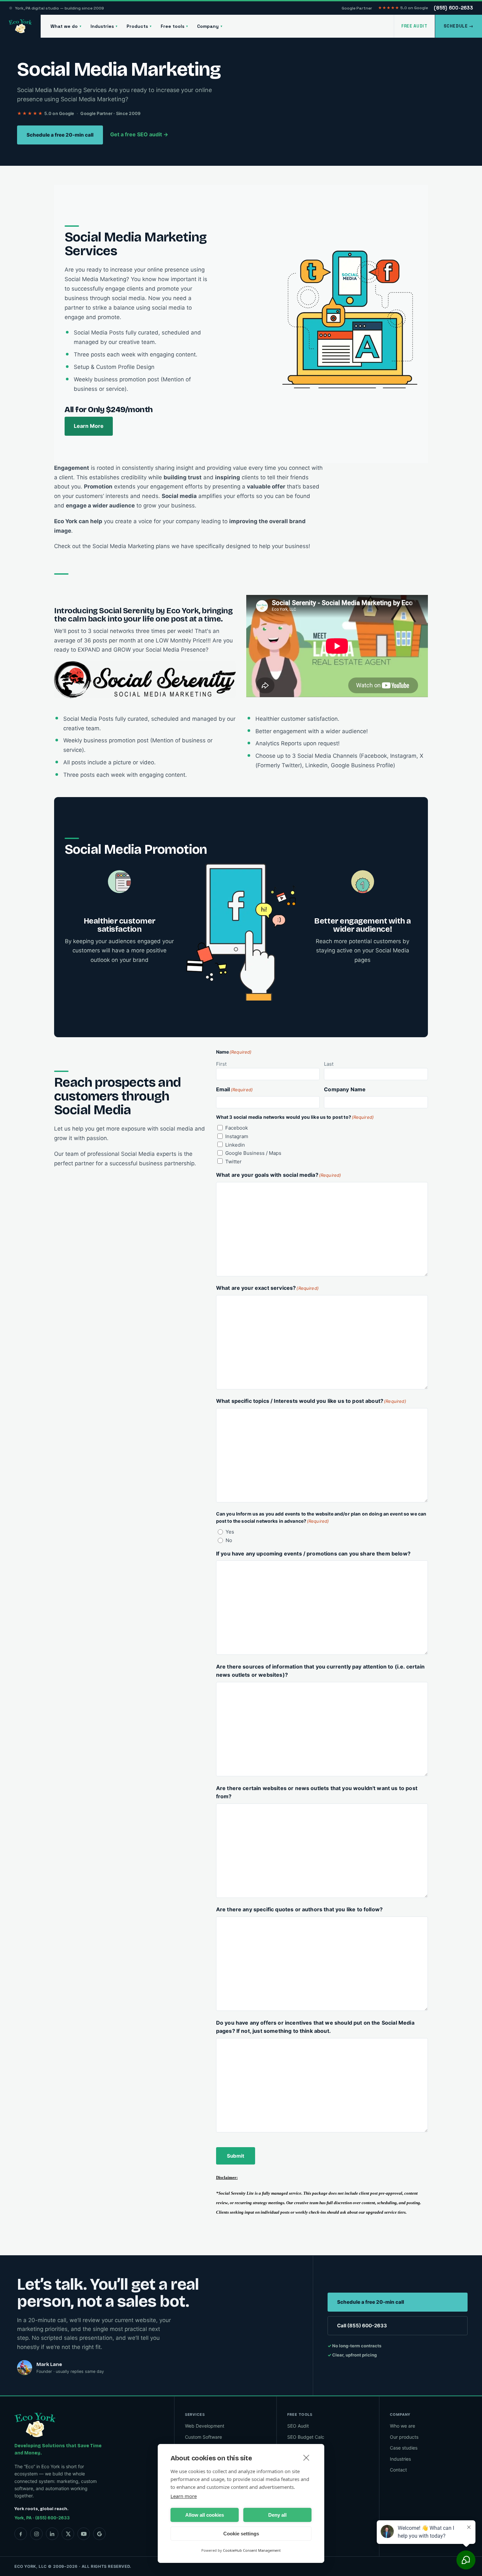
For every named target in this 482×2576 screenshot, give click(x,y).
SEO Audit (298, 2426)
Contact (398, 2470)
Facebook (237, 1128)
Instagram (237, 1136)
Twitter (233, 1162)
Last (329, 1064)
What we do (66, 26)
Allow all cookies (205, 2515)
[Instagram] (36, 2534)
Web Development (205, 2426)
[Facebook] (21, 2534)
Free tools (174, 26)
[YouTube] (84, 2534)
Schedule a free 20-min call (60, 135)
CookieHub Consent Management (252, 2550)
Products (139, 26)
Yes (230, 1532)
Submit (236, 2156)
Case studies (404, 2448)
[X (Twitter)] (68, 2534)
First (221, 1064)
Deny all (277, 2515)
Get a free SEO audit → (139, 134)
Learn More (89, 426)
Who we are (402, 2426)
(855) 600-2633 (453, 8)
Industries (104, 26)
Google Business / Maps (253, 1153)
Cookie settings (241, 2534)
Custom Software (203, 2437)
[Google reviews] (99, 2534)
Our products (404, 2437)
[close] (306, 2457)
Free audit (414, 26)
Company (210, 26)
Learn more (184, 2496)
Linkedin (235, 1145)
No (229, 1540)
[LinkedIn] (52, 2534)
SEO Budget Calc (306, 2437)
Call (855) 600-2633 (362, 2326)
